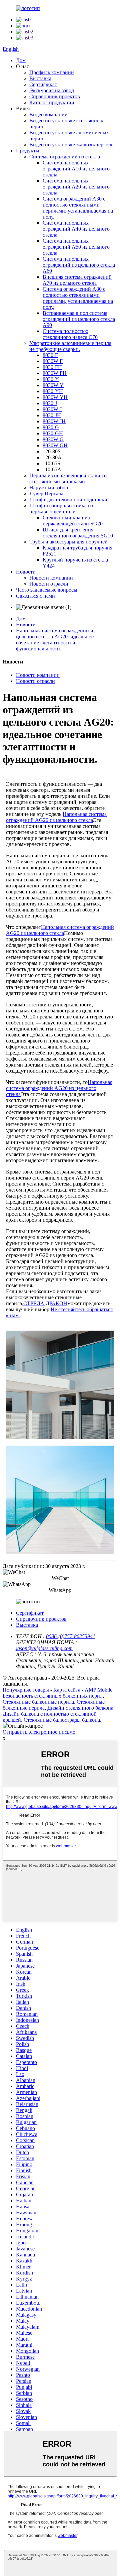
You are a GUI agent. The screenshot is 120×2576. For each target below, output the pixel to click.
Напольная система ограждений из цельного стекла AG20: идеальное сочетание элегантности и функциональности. (56, 640)
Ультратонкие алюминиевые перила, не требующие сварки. (71, 346)
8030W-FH (55, 373)
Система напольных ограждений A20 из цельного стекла (76, 187)
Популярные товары (26, 1690)
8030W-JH (54, 421)
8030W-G (53, 439)
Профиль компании (52, 72)
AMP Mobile (98, 1690)
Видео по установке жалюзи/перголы (72, 145)
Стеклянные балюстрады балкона (62, 1720)
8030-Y (51, 379)
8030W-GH (55, 445)
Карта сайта (67, 1690)
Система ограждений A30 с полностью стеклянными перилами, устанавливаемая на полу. (78, 208)
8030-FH (52, 367)
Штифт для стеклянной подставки (68, 500)
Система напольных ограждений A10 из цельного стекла (76, 169)
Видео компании (48, 114)
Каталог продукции (52, 102)
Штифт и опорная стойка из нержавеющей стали (61, 509)
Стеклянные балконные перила (38, 1702)
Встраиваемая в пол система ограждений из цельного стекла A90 (79, 319)
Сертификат (43, 84)
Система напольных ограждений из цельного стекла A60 (79, 265)
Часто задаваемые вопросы (47, 590)
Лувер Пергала (46, 494)
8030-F (50, 355)
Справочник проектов (55, 96)
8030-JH (52, 415)
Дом (21, 60)
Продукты (28, 151)
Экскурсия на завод (52, 90)
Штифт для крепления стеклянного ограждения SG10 (78, 533)
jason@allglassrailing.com (44, 1648)
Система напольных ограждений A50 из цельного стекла (76, 247)
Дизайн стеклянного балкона (80, 1708)
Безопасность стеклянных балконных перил (53, 1696)
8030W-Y (53, 385)
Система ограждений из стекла (65, 157)
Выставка (40, 78)
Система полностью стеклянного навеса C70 (70, 334)
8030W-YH (55, 397)
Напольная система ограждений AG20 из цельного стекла (56, 817)
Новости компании (51, 578)
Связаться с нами (35, 596)
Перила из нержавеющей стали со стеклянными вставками (68, 478)
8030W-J (52, 409)
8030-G (51, 427)
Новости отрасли (49, 584)
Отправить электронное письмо (39, 1732)
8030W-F (53, 361)
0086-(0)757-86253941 (71, 1636)
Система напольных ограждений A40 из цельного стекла (76, 229)
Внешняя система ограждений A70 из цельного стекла (77, 280)
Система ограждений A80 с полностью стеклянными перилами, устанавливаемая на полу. (78, 298)
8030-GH (53, 433)
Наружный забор (49, 487)
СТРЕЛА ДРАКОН (45, 1303)
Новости (26, 572)
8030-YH (53, 391)
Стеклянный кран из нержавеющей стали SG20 (73, 521)
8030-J (50, 403)
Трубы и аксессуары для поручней (68, 542)
